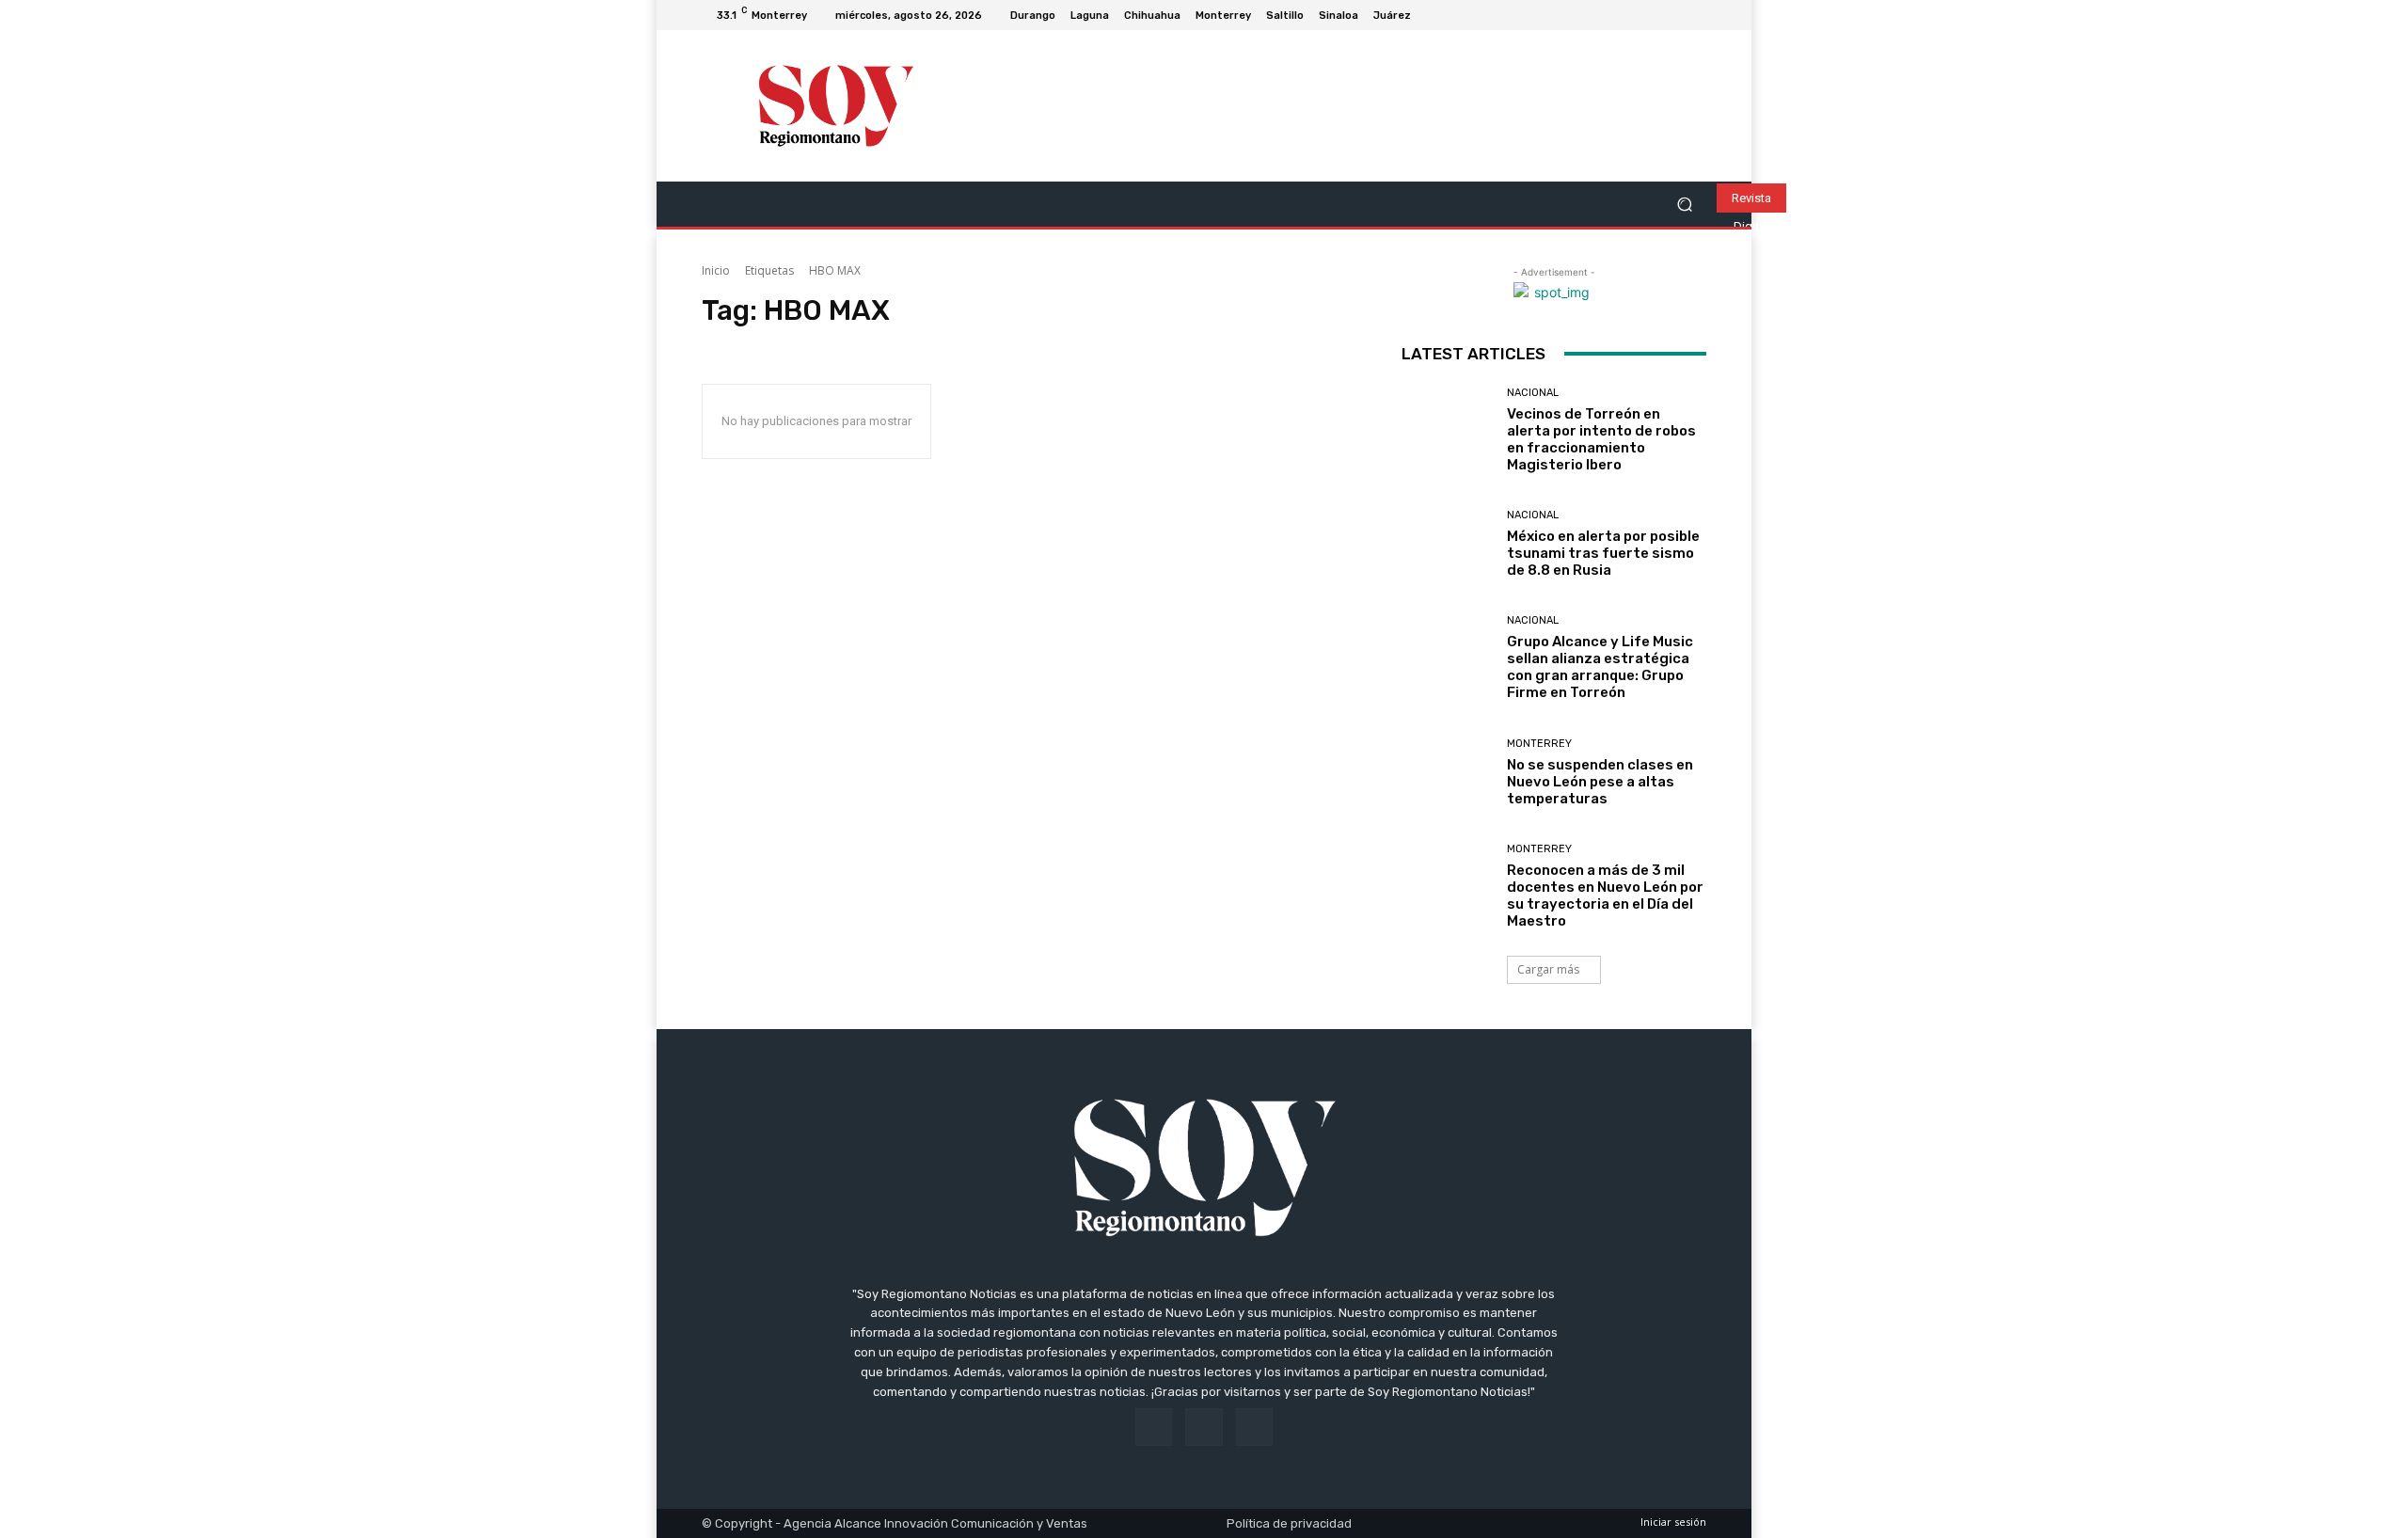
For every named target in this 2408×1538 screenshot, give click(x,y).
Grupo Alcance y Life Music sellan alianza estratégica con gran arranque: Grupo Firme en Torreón (1600, 667)
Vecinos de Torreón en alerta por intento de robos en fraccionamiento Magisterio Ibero (1601, 439)
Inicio (716, 270)
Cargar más (1548, 969)
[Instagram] (1672, 15)
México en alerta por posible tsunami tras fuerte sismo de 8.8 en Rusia (1603, 553)
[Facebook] (1650, 15)
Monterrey (1539, 744)
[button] (1684, 205)
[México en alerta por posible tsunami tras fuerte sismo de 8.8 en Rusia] (1447, 544)
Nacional (1533, 393)
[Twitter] (1695, 15)
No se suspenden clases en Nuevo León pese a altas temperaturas (1600, 782)
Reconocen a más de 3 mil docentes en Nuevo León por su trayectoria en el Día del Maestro (1605, 896)
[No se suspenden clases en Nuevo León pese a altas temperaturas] (1447, 773)
